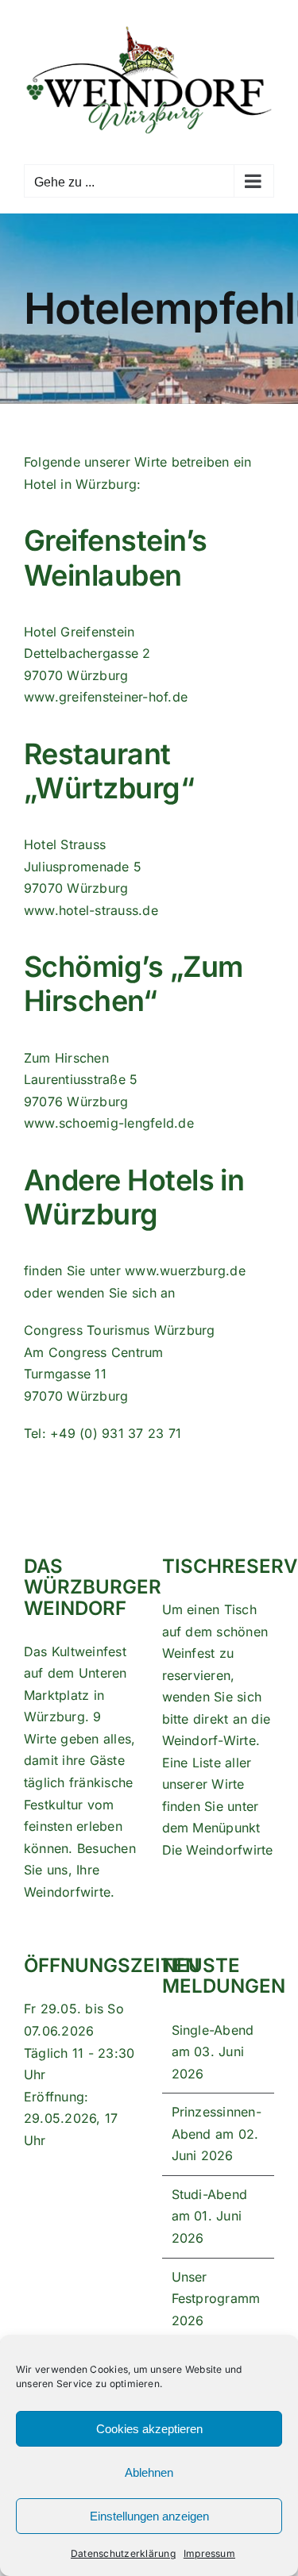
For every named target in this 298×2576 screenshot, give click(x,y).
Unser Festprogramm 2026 (216, 2299)
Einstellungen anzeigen (149, 2516)
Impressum (209, 2553)
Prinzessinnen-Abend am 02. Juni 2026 (217, 2134)
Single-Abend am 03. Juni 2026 (213, 2052)
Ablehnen (149, 2472)
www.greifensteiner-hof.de (106, 697)
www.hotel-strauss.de (91, 910)
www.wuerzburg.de (185, 1271)
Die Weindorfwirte (218, 1850)
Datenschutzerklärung (123, 2553)
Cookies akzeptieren (149, 2429)
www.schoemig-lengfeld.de (109, 1123)
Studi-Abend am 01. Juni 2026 (210, 2216)
